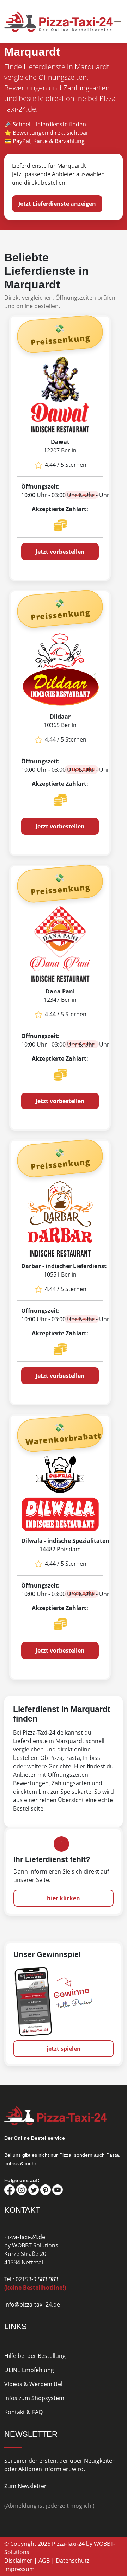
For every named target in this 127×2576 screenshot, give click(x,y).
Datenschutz (72, 2561)
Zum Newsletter (25, 2486)
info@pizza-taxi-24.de (32, 2304)
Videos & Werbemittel (33, 2384)
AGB (44, 2561)
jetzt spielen (64, 2049)
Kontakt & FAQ (23, 2412)
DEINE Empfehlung (29, 2370)
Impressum (19, 2569)
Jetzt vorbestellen (60, 552)
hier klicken (64, 1898)
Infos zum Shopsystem (34, 2398)
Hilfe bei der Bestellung (35, 2356)
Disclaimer (18, 2561)
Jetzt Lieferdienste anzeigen (57, 204)
